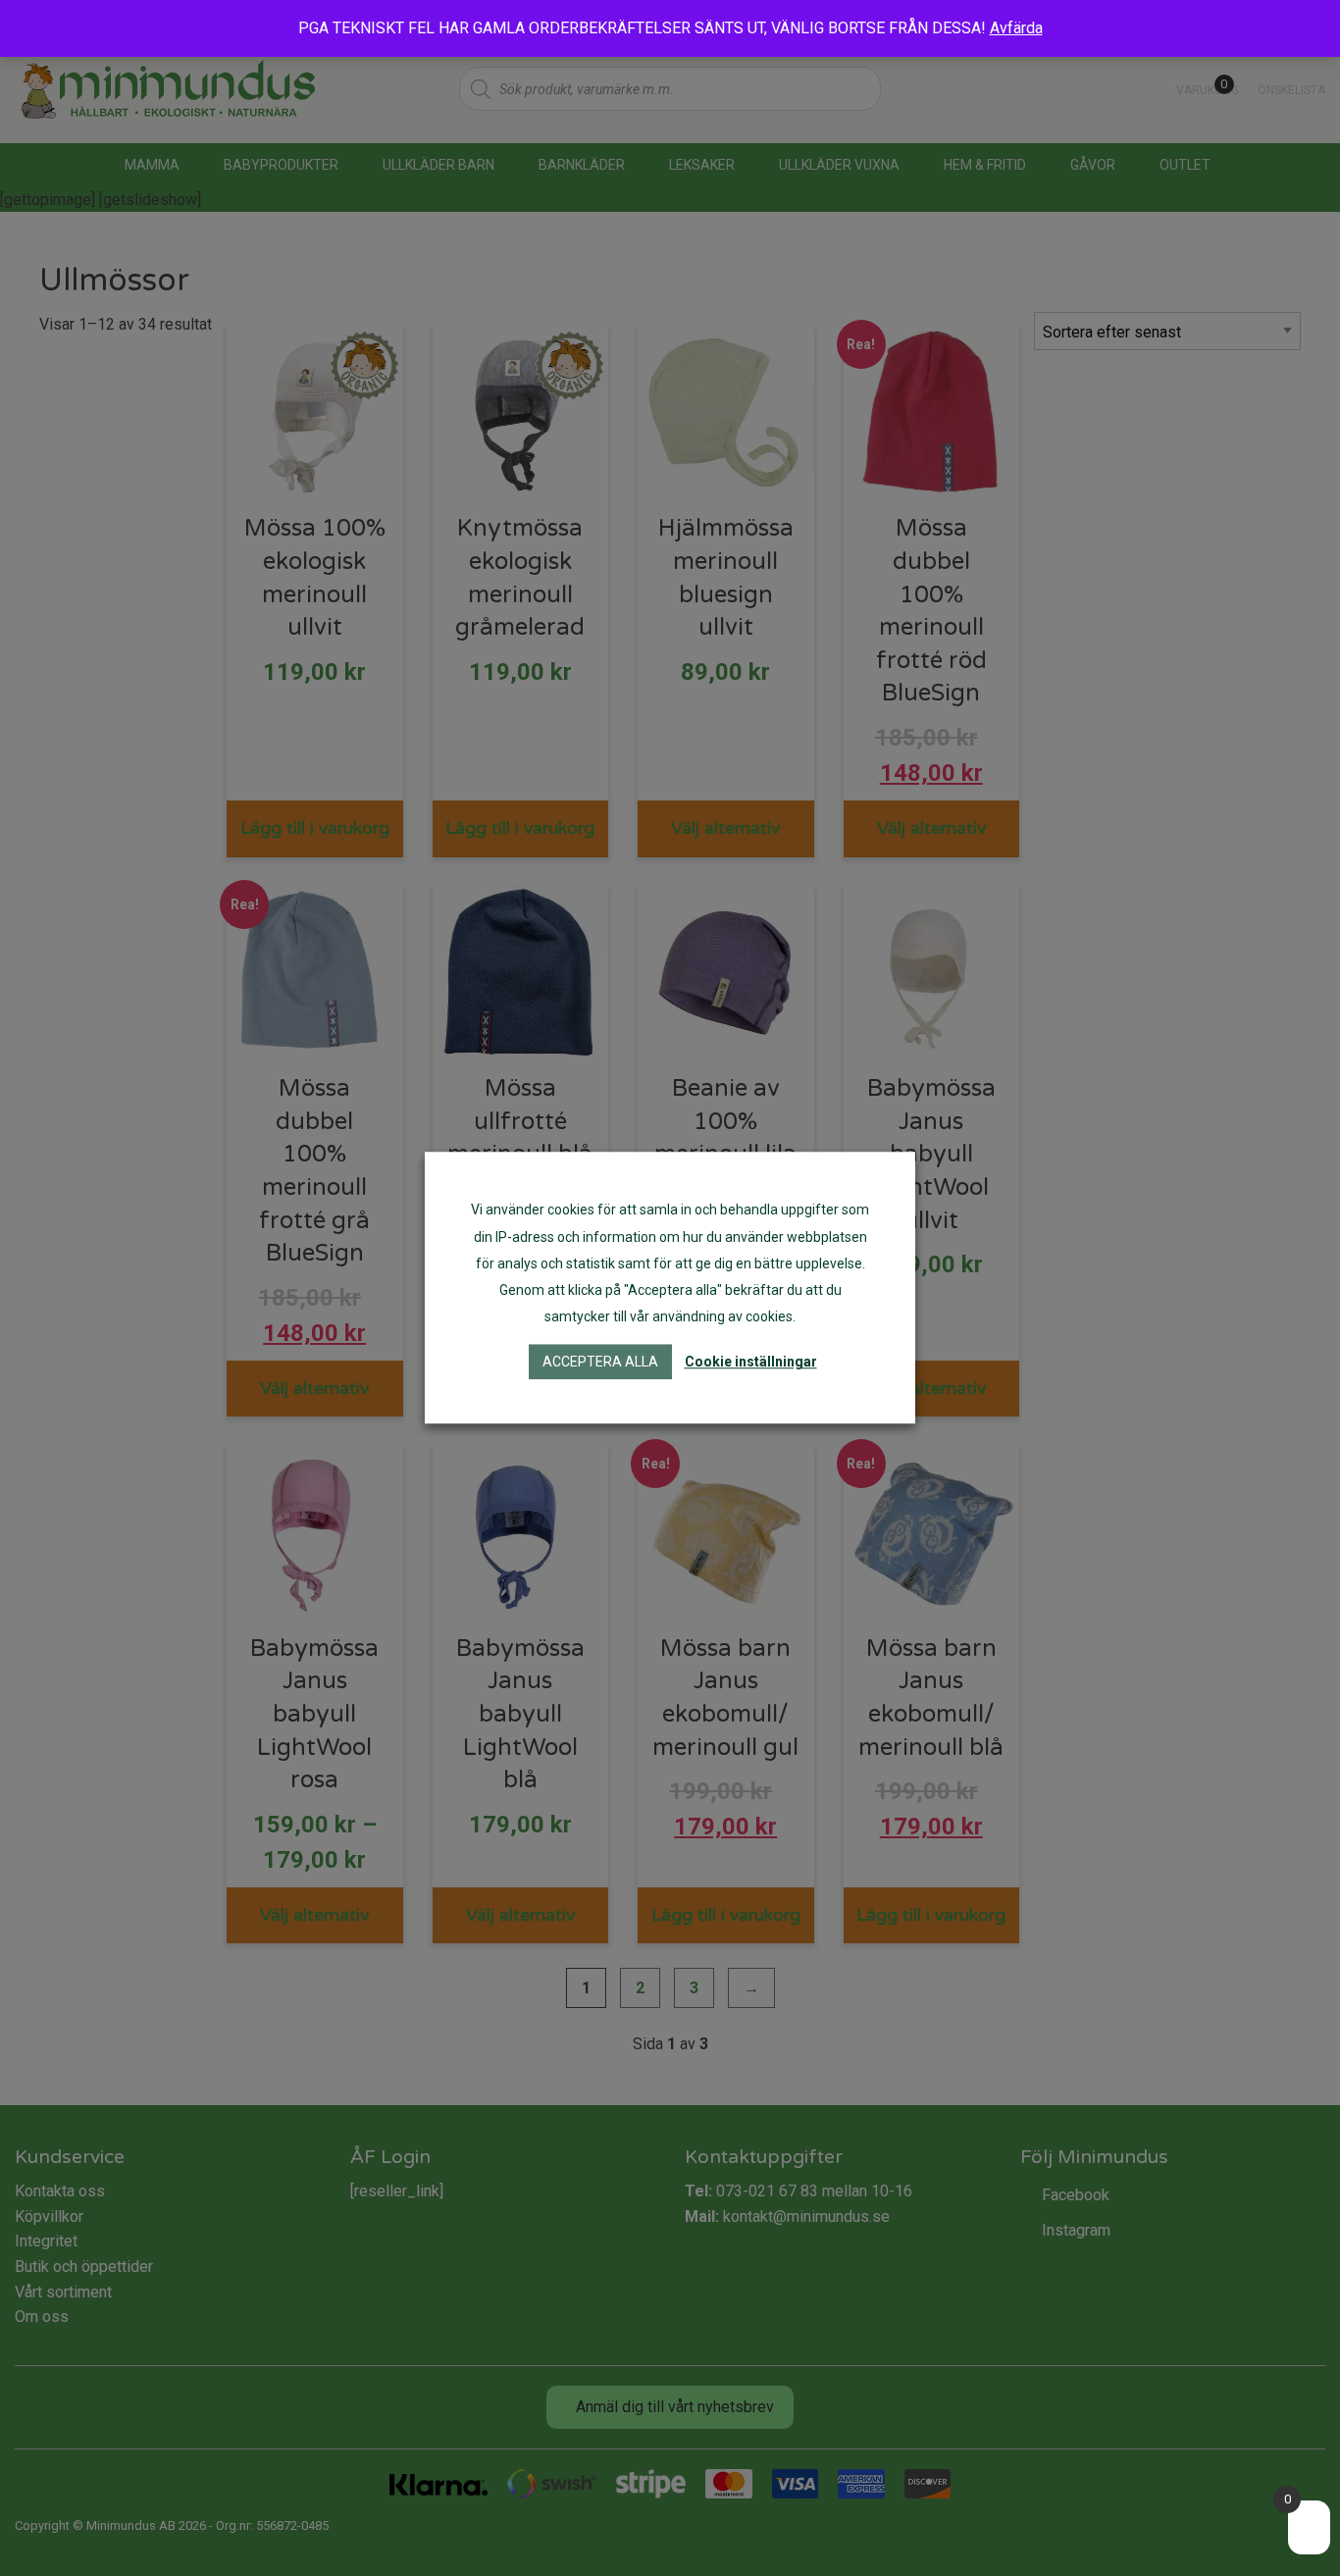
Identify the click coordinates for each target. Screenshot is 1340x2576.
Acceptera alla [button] (600, 1363)
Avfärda (1016, 28)
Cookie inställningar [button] (751, 1363)
